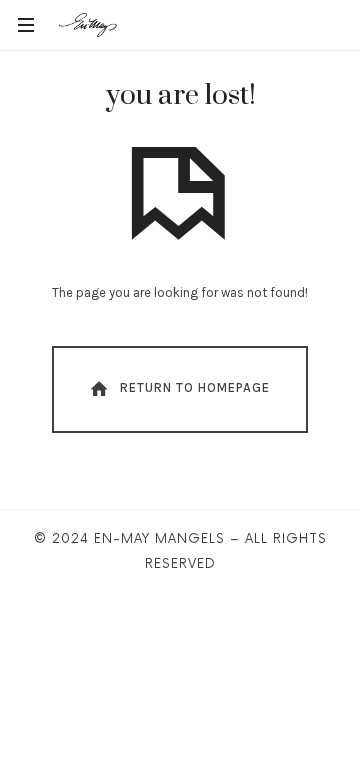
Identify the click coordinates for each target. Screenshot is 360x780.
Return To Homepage (195, 387)
